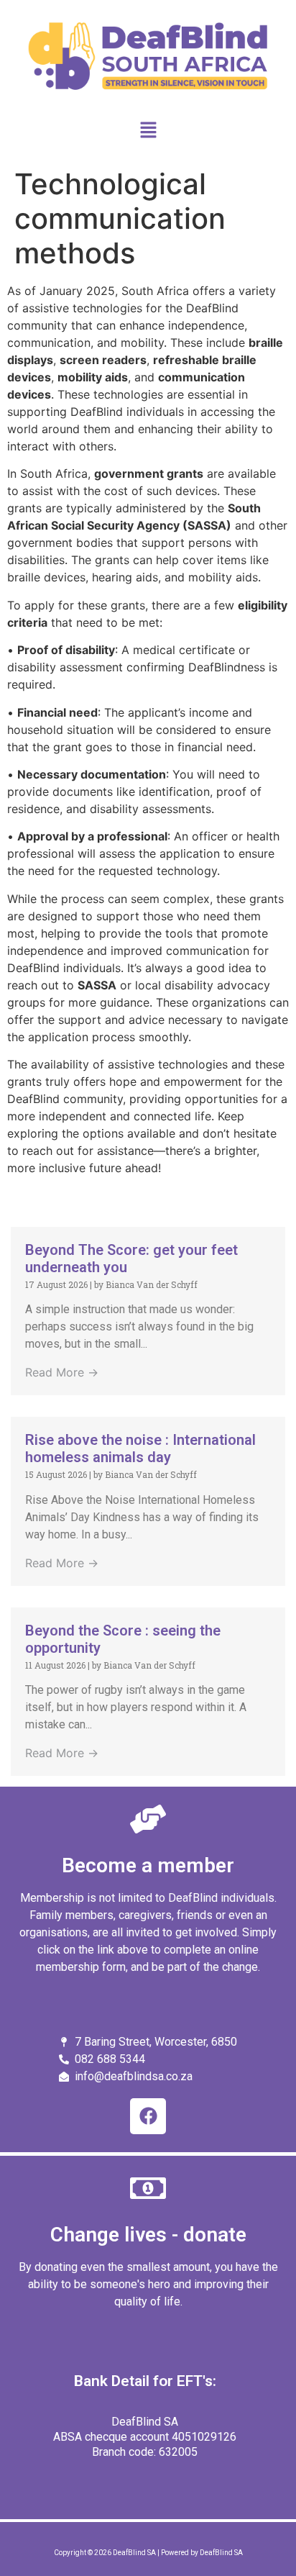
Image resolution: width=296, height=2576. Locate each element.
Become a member (148, 1865)
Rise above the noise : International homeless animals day (140, 1448)
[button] (148, 131)
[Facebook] (148, 2116)
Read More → (62, 1372)
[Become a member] (148, 1819)
